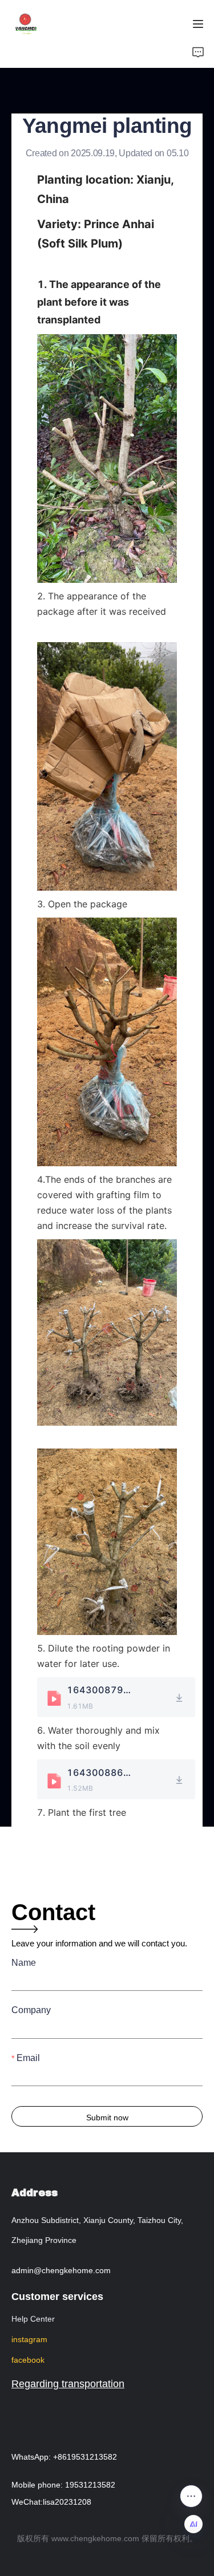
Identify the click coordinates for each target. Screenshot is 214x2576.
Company (31, 2010)
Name (24, 1963)
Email (28, 2058)
